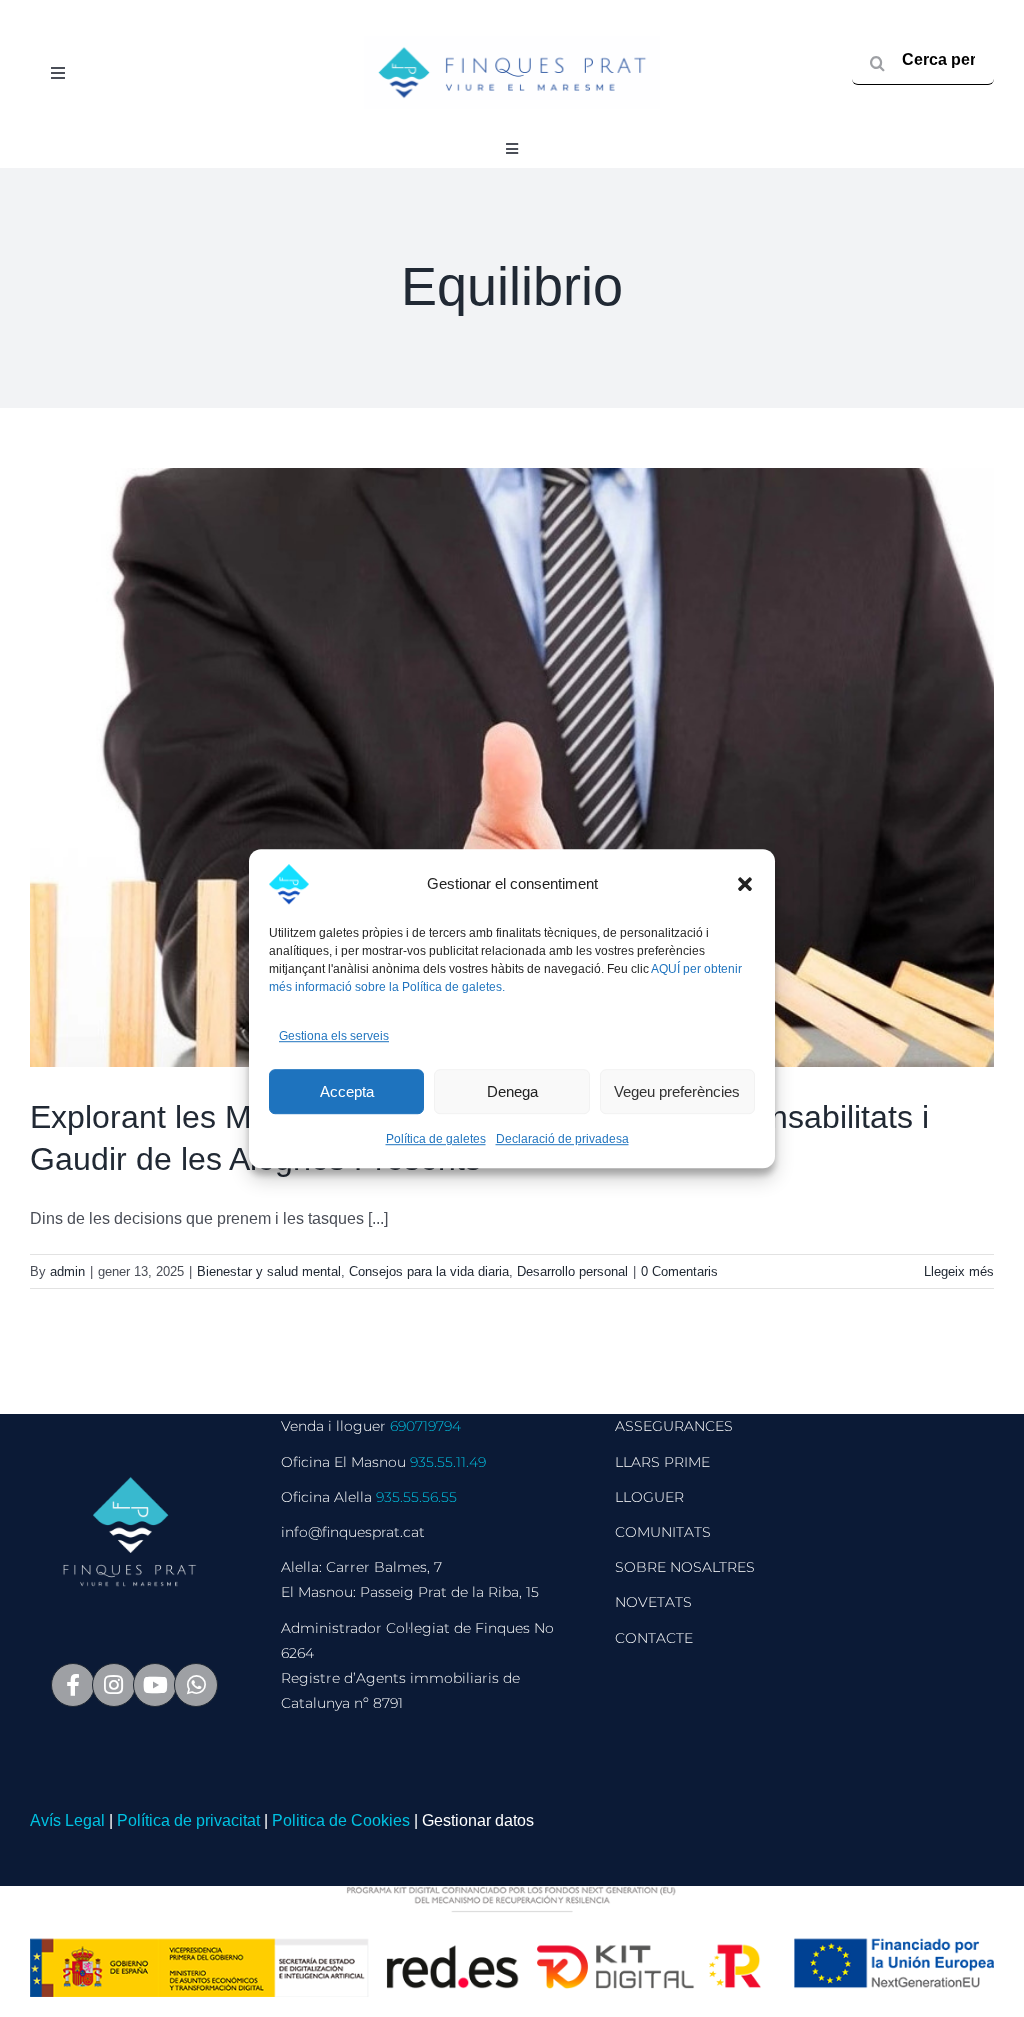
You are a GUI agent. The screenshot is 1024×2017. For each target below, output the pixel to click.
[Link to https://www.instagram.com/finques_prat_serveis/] (114, 1685)
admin (67, 1271)
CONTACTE (654, 1638)
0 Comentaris (679, 1271)
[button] (745, 884)
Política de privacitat (188, 1820)
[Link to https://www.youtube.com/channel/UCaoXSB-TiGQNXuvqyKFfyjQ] (155, 1685)
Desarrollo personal (572, 1271)
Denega (512, 1091)
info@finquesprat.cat (353, 1532)
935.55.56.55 (416, 1497)
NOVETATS (653, 1602)
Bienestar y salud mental (269, 1271)
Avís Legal (67, 1820)
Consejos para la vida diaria (429, 1271)
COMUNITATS (663, 1532)
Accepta (347, 1091)
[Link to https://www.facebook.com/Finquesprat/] (73, 1685)
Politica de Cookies (341, 1820)
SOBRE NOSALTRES (685, 1567)
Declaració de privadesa (562, 1140)
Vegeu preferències (677, 1091)
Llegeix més (959, 1271)
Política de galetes (436, 1140)
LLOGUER (649, 1497)
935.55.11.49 (448, 1462)
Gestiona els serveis (334, 1036)
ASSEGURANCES (674, 1426)
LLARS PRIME (662, 1462)
